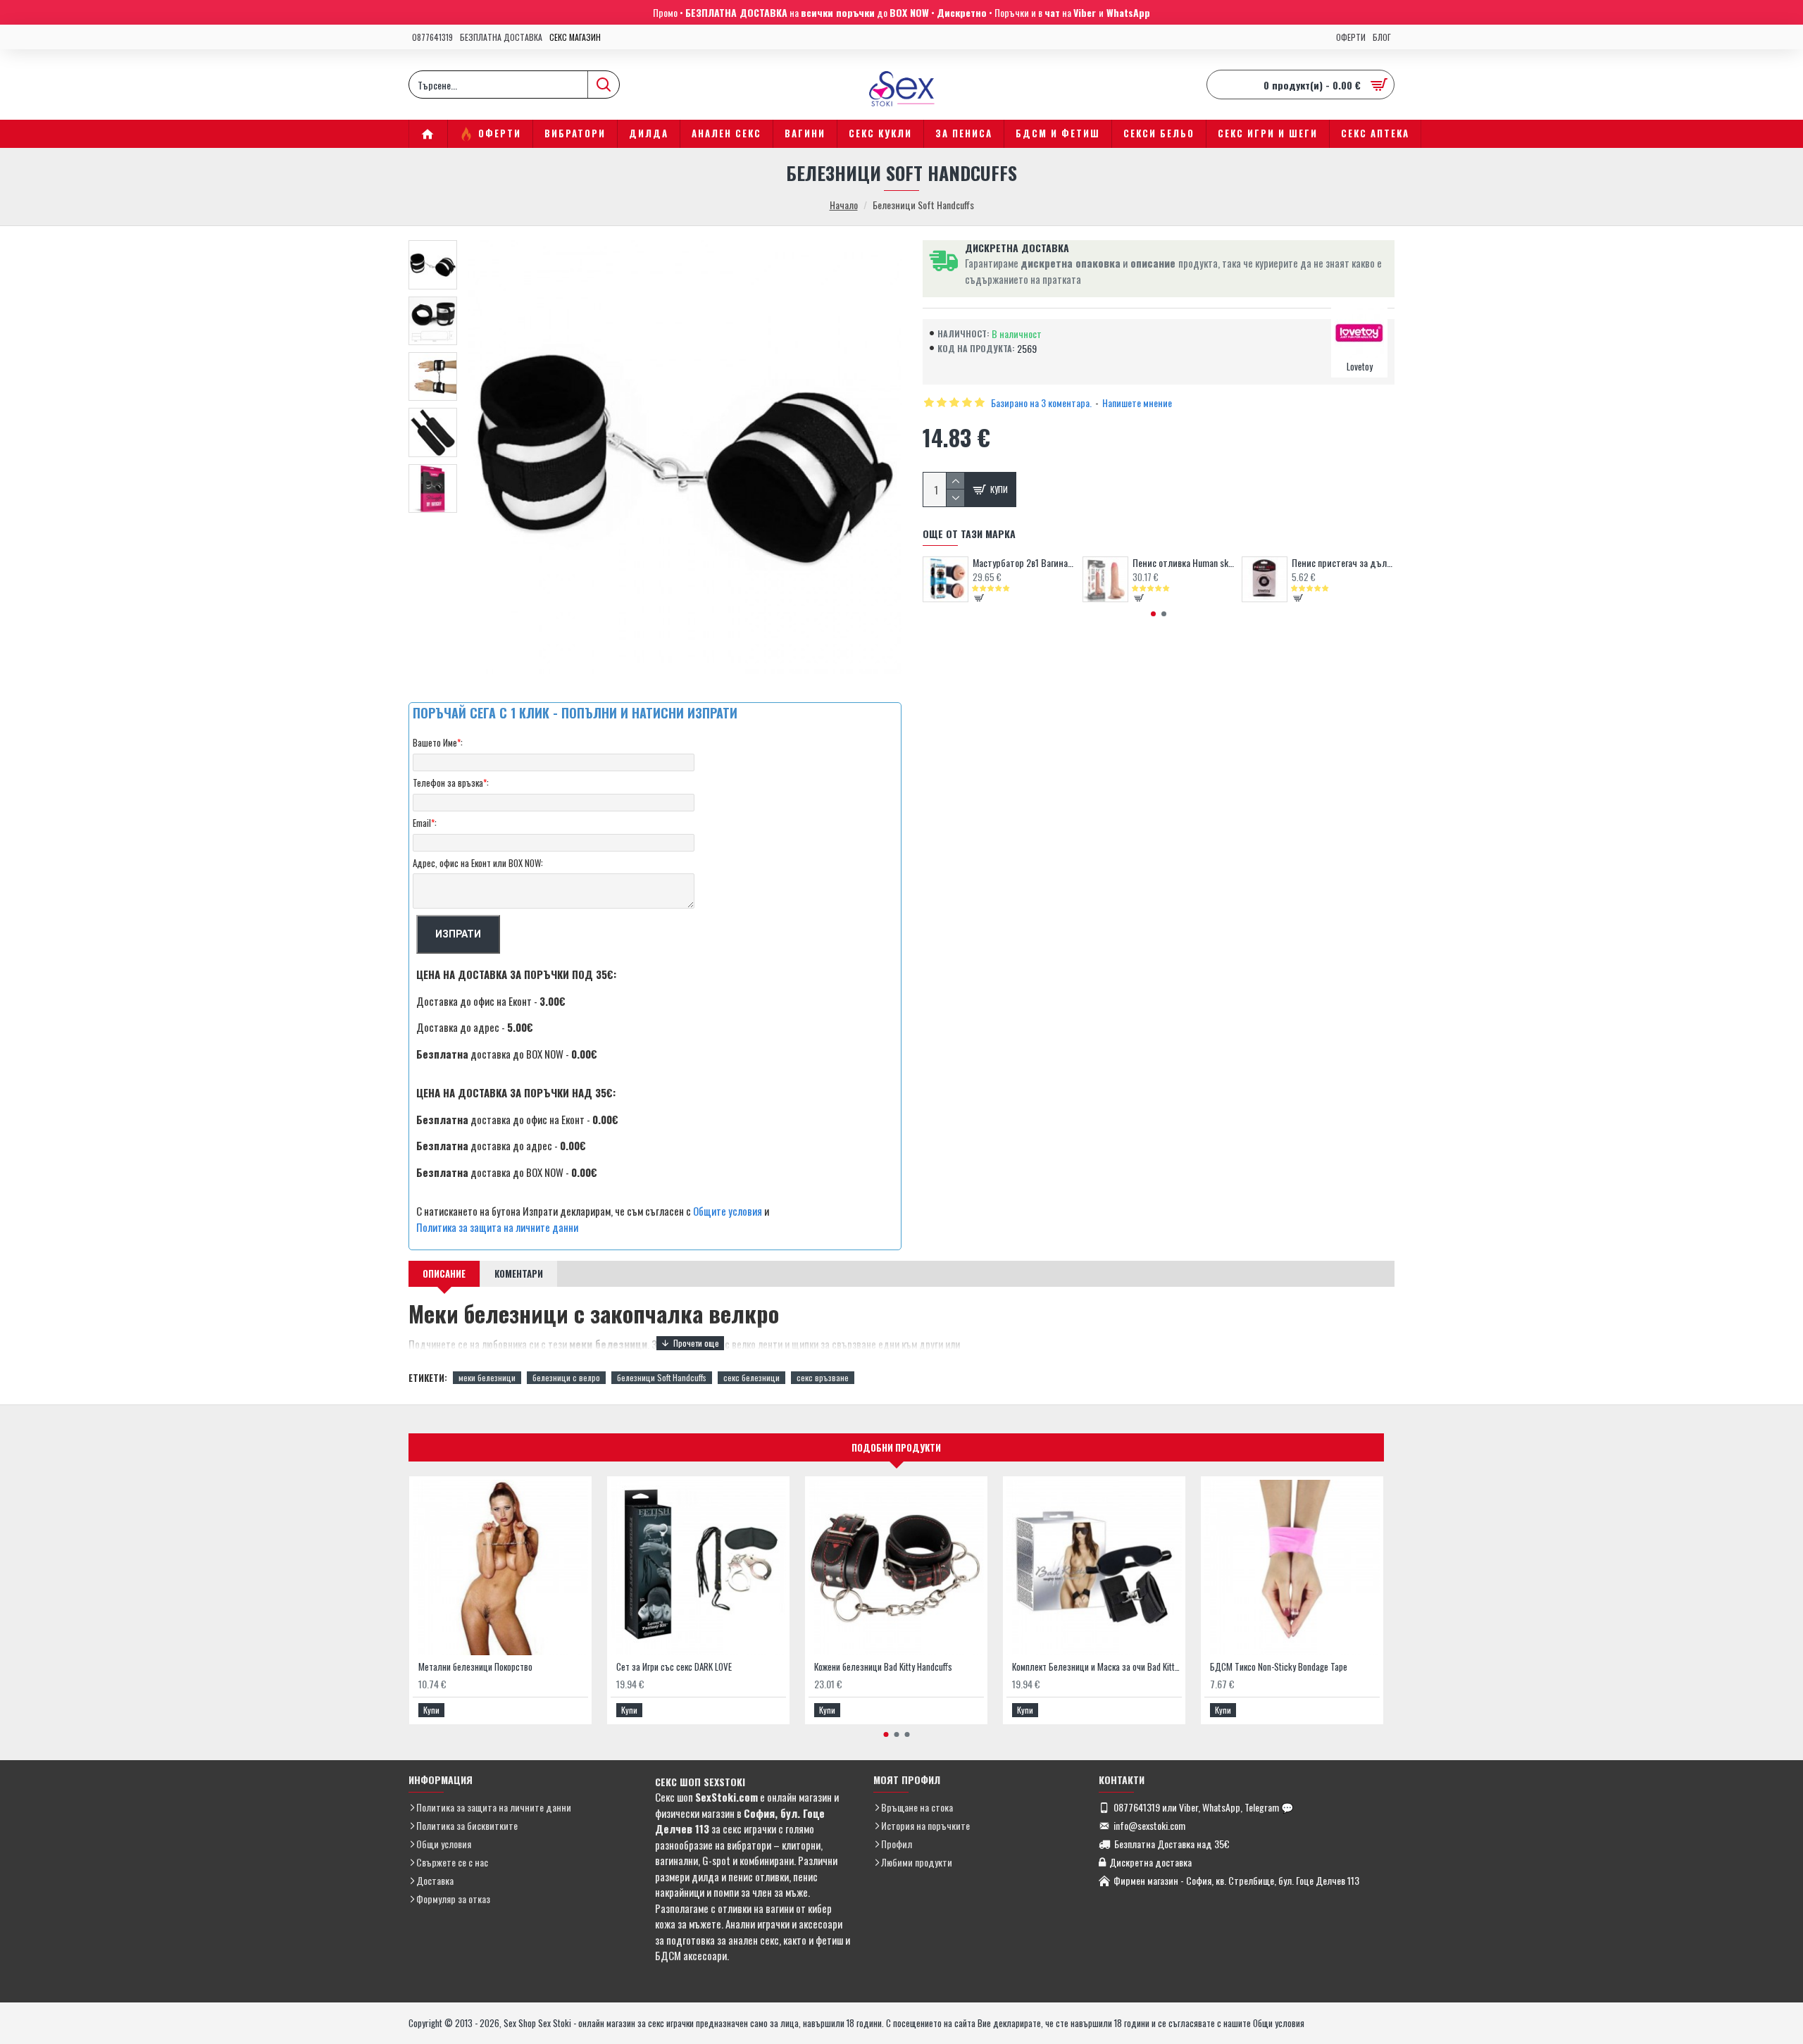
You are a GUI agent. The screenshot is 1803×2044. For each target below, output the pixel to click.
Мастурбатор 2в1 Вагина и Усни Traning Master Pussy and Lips (1024, 563)
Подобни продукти (896, 1447)
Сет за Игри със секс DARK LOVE (674, 1667)
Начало (844, 205)
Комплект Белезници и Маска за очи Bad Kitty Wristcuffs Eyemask (1097, 1667)
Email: (425, 823)
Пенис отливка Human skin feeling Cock (1184, 563)
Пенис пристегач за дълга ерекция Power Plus (1343, 563)
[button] (1153, 614)
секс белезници (751, 1377)
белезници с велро (566, 1377)
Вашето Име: (438, 742)
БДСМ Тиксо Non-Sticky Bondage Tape (1279, 1667)
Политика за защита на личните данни (497, 1227)
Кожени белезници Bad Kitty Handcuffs (883, 1667)
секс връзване (823, 1377)
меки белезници (487, 1377)
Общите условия (728, 1211)
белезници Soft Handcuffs (662, 1377)
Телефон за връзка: (451, 783)
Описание (444, 1273)
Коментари (519, 1273)
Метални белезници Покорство (475, 1667)
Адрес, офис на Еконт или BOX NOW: (478, 863)
